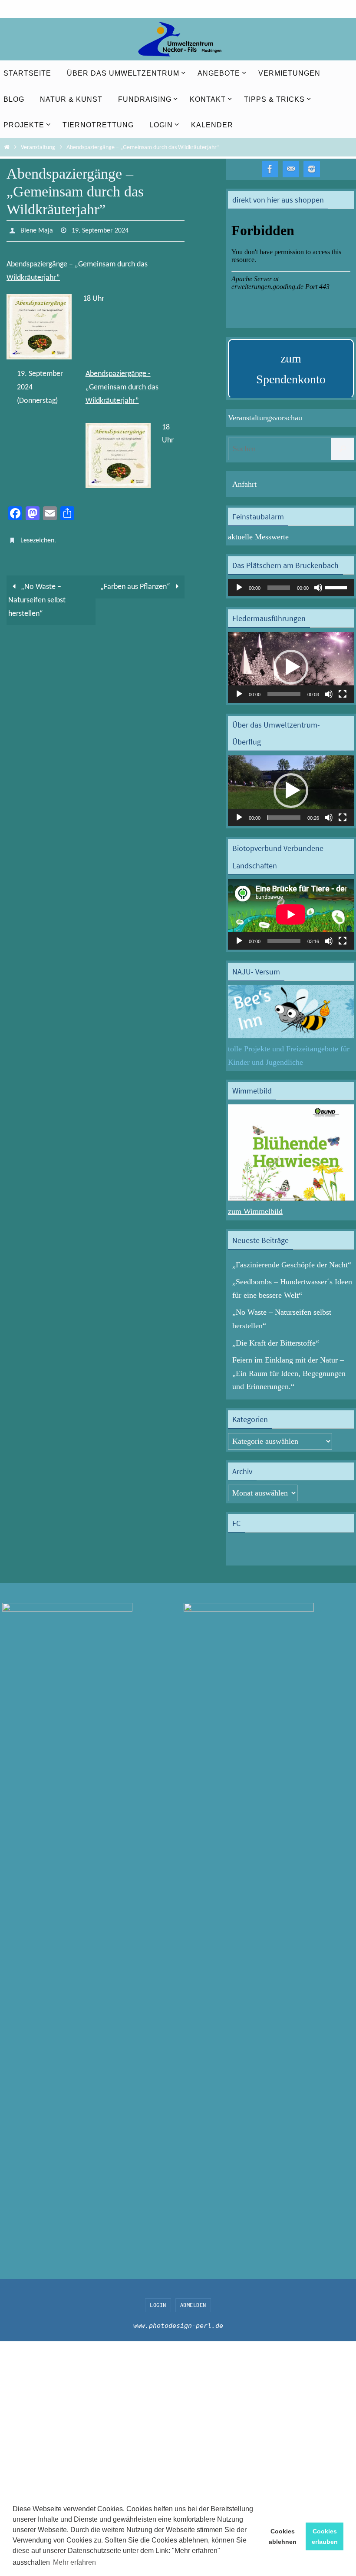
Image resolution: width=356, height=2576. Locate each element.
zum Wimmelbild (255, 1211)
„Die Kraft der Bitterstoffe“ (276, 1343)
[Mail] (291, 169)
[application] (291, 588)
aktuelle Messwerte (258, 537)
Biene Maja (37, 230)
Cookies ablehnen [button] (283, 2536)
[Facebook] (270, 169)
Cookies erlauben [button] (325, 2536)
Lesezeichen (37, 537)
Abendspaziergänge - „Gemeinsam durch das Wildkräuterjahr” (122, 385)
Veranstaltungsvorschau (265, 418)
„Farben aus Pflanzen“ (136, 582)
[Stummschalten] (318, 588)
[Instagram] (312, 169)
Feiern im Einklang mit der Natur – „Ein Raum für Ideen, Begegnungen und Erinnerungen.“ (289, 1373)
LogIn (158, 2305)
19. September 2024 (100, 230)
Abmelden (193, 2305)
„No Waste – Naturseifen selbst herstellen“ (37, 595)
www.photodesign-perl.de (178, 2326)
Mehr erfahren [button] (74, 2562)
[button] (291, 667)
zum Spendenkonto (291, 369)
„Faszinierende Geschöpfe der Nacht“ (292, 1265)
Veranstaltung (38, 148)
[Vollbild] (343, 694)
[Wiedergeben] (239, 588)
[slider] (337, 587)
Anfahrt (244, 484)
